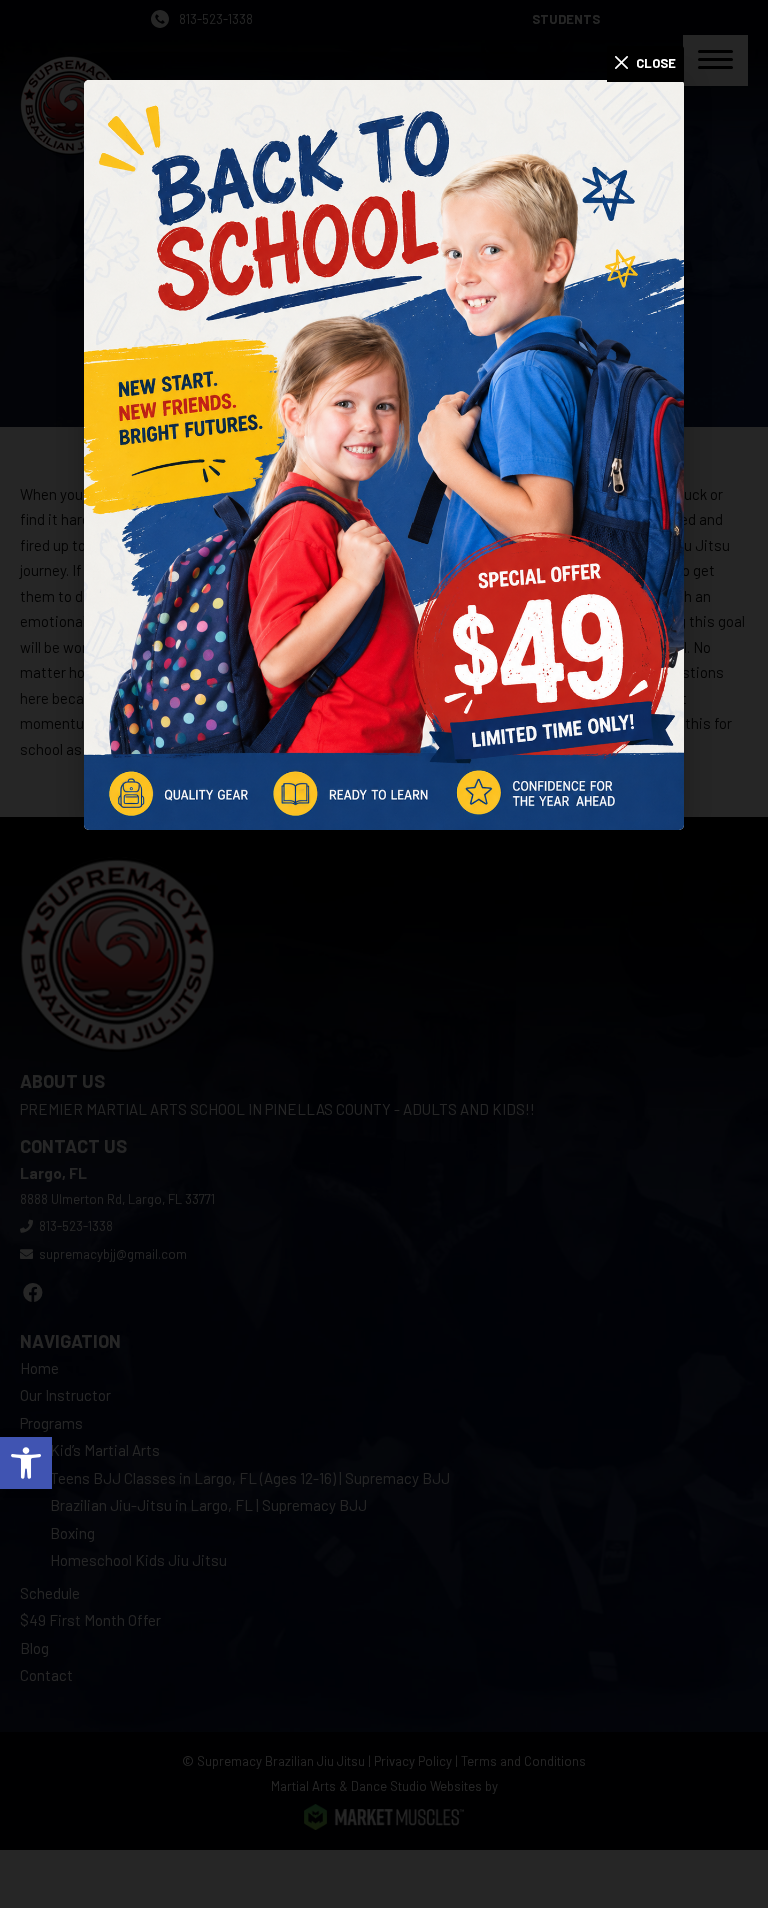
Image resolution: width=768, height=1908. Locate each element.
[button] (26, 1463)
